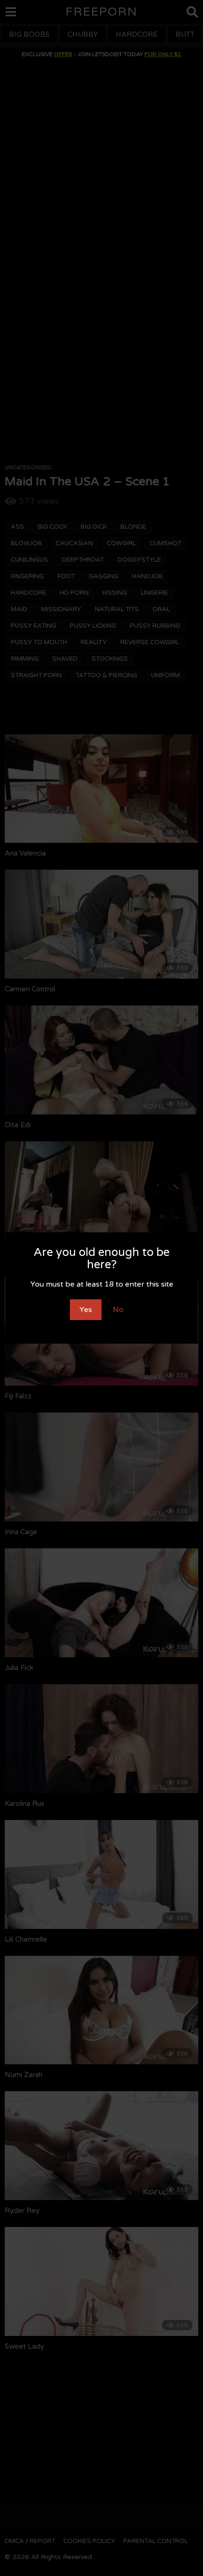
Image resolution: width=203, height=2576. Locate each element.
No (118, 1310)
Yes (86, 1310)
